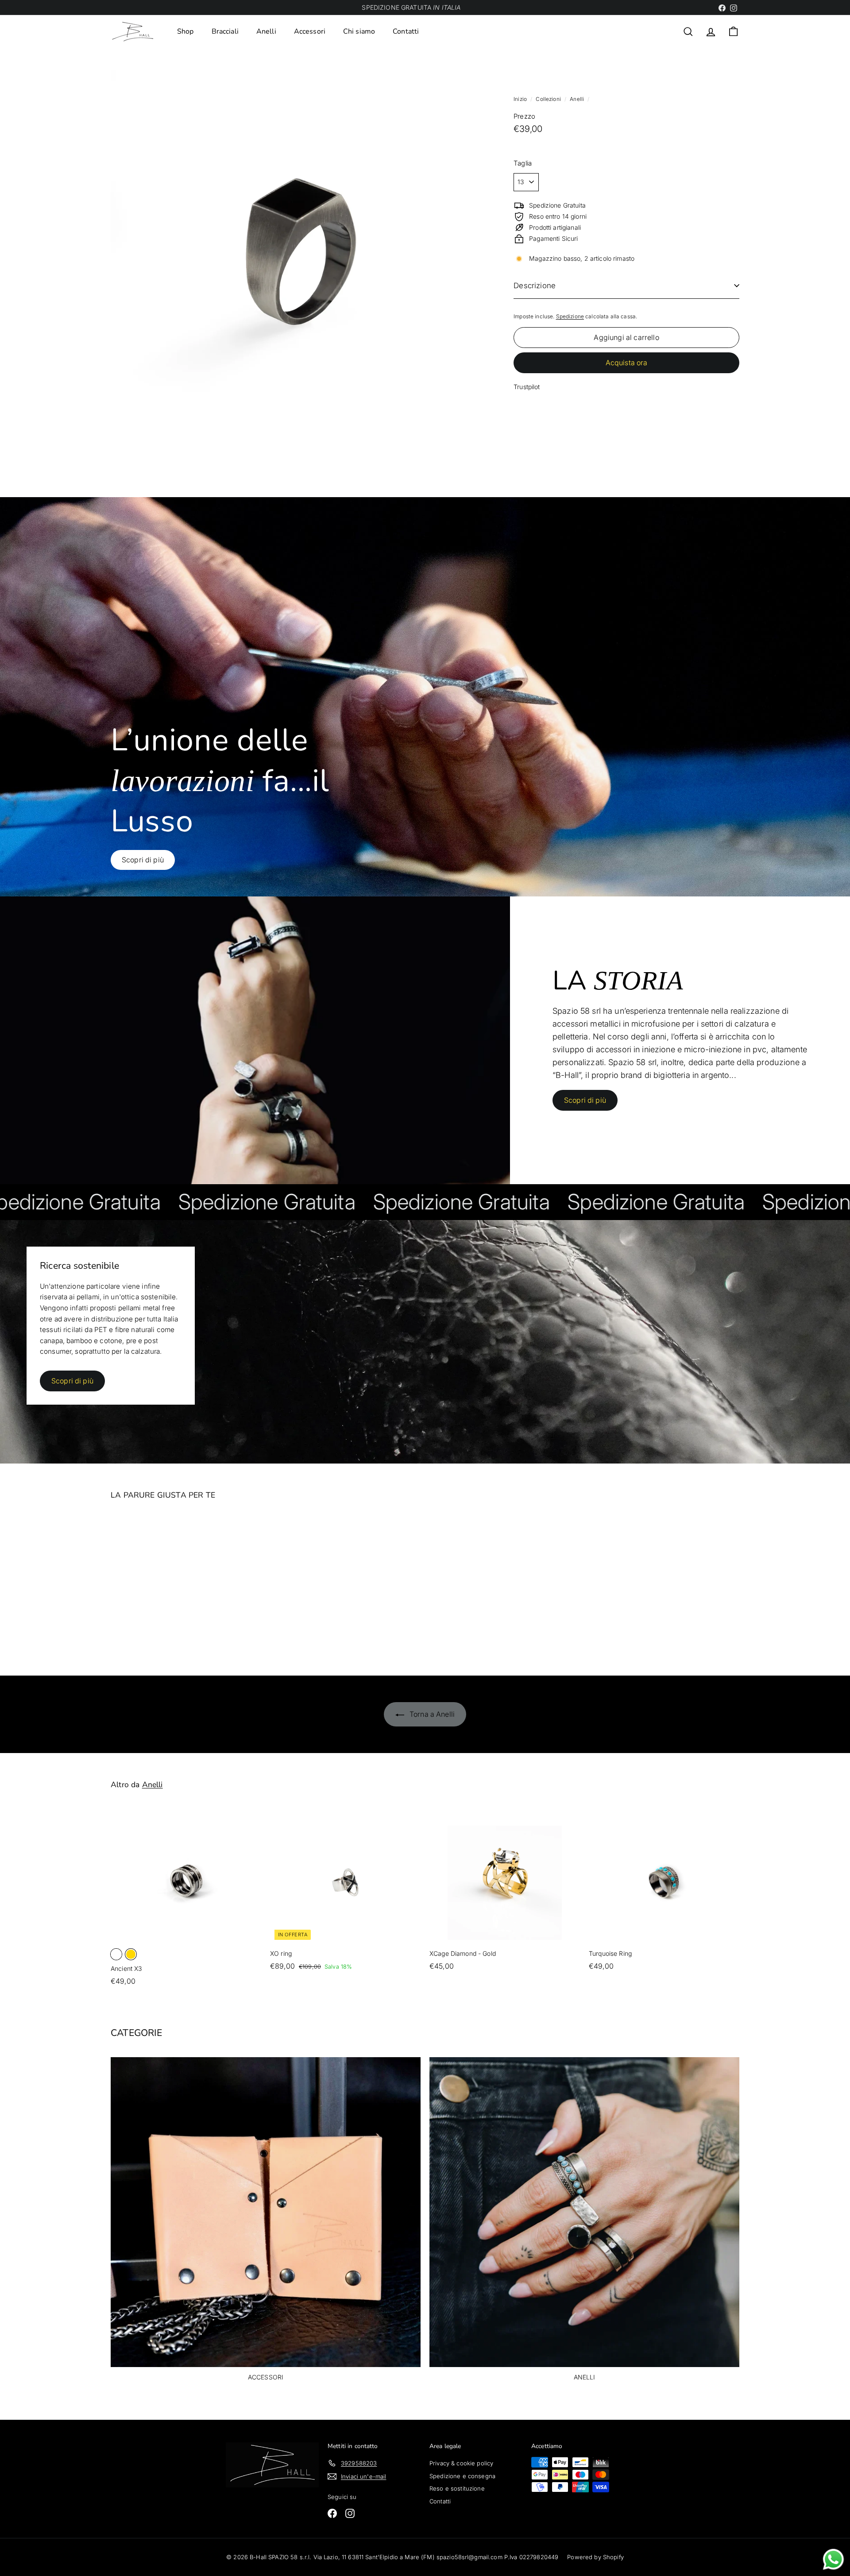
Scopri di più (585, 1100)
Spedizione (570, 316)
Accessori (310, 31)
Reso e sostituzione (457, 2488)
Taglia (523, 163)
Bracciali (225, 31)
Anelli (266, 31)
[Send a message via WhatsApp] (833, 2559)
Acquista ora (627, 363)
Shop (185, 31)
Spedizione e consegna (462, 2476)
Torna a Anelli (431, 1714)
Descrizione (535, 286)
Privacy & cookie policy (461, 2463)
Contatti (406, 31)
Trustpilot (527, 387)
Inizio (521, 99)
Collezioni (549, 99)
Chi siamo (359, 31)
